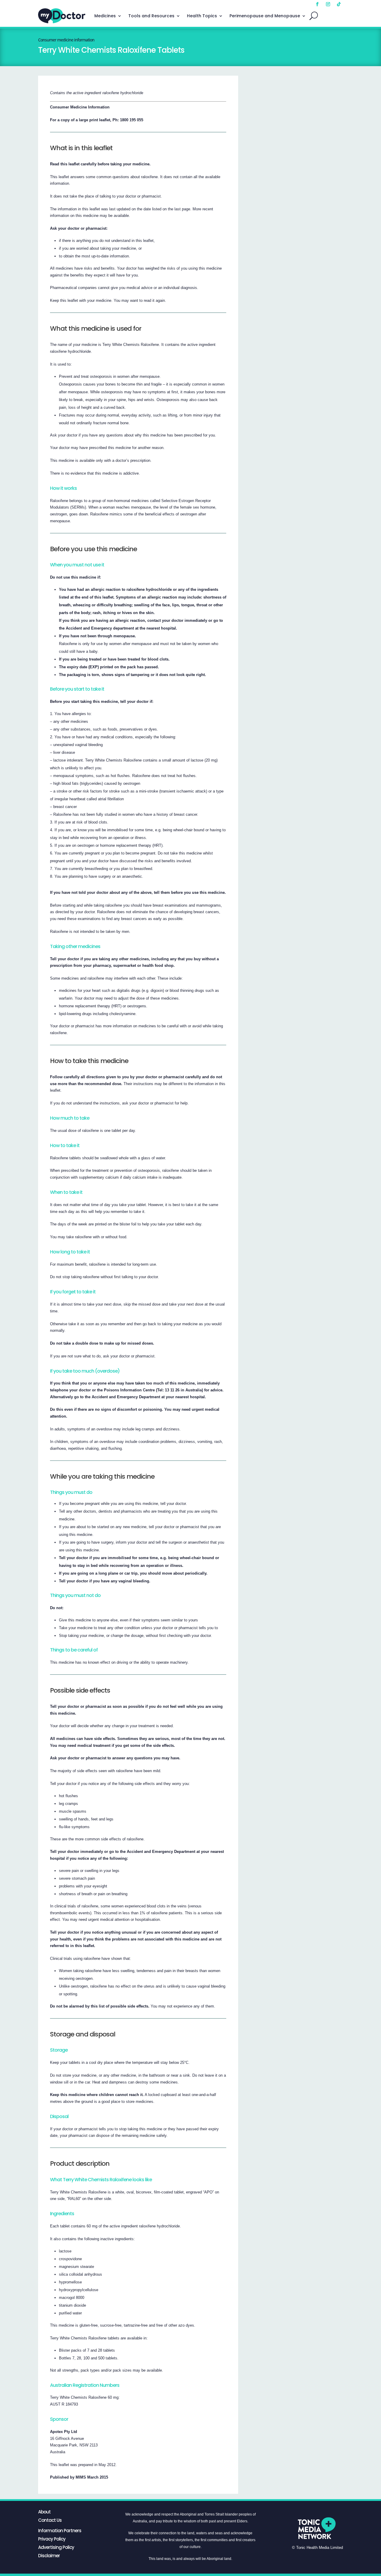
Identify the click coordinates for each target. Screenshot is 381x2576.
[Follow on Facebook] (317, 4)
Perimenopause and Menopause (265, 16)
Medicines (105, 16)
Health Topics (202, 16)
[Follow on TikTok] (339, 4)
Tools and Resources (151, 16)
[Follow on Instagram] (328, 4)
